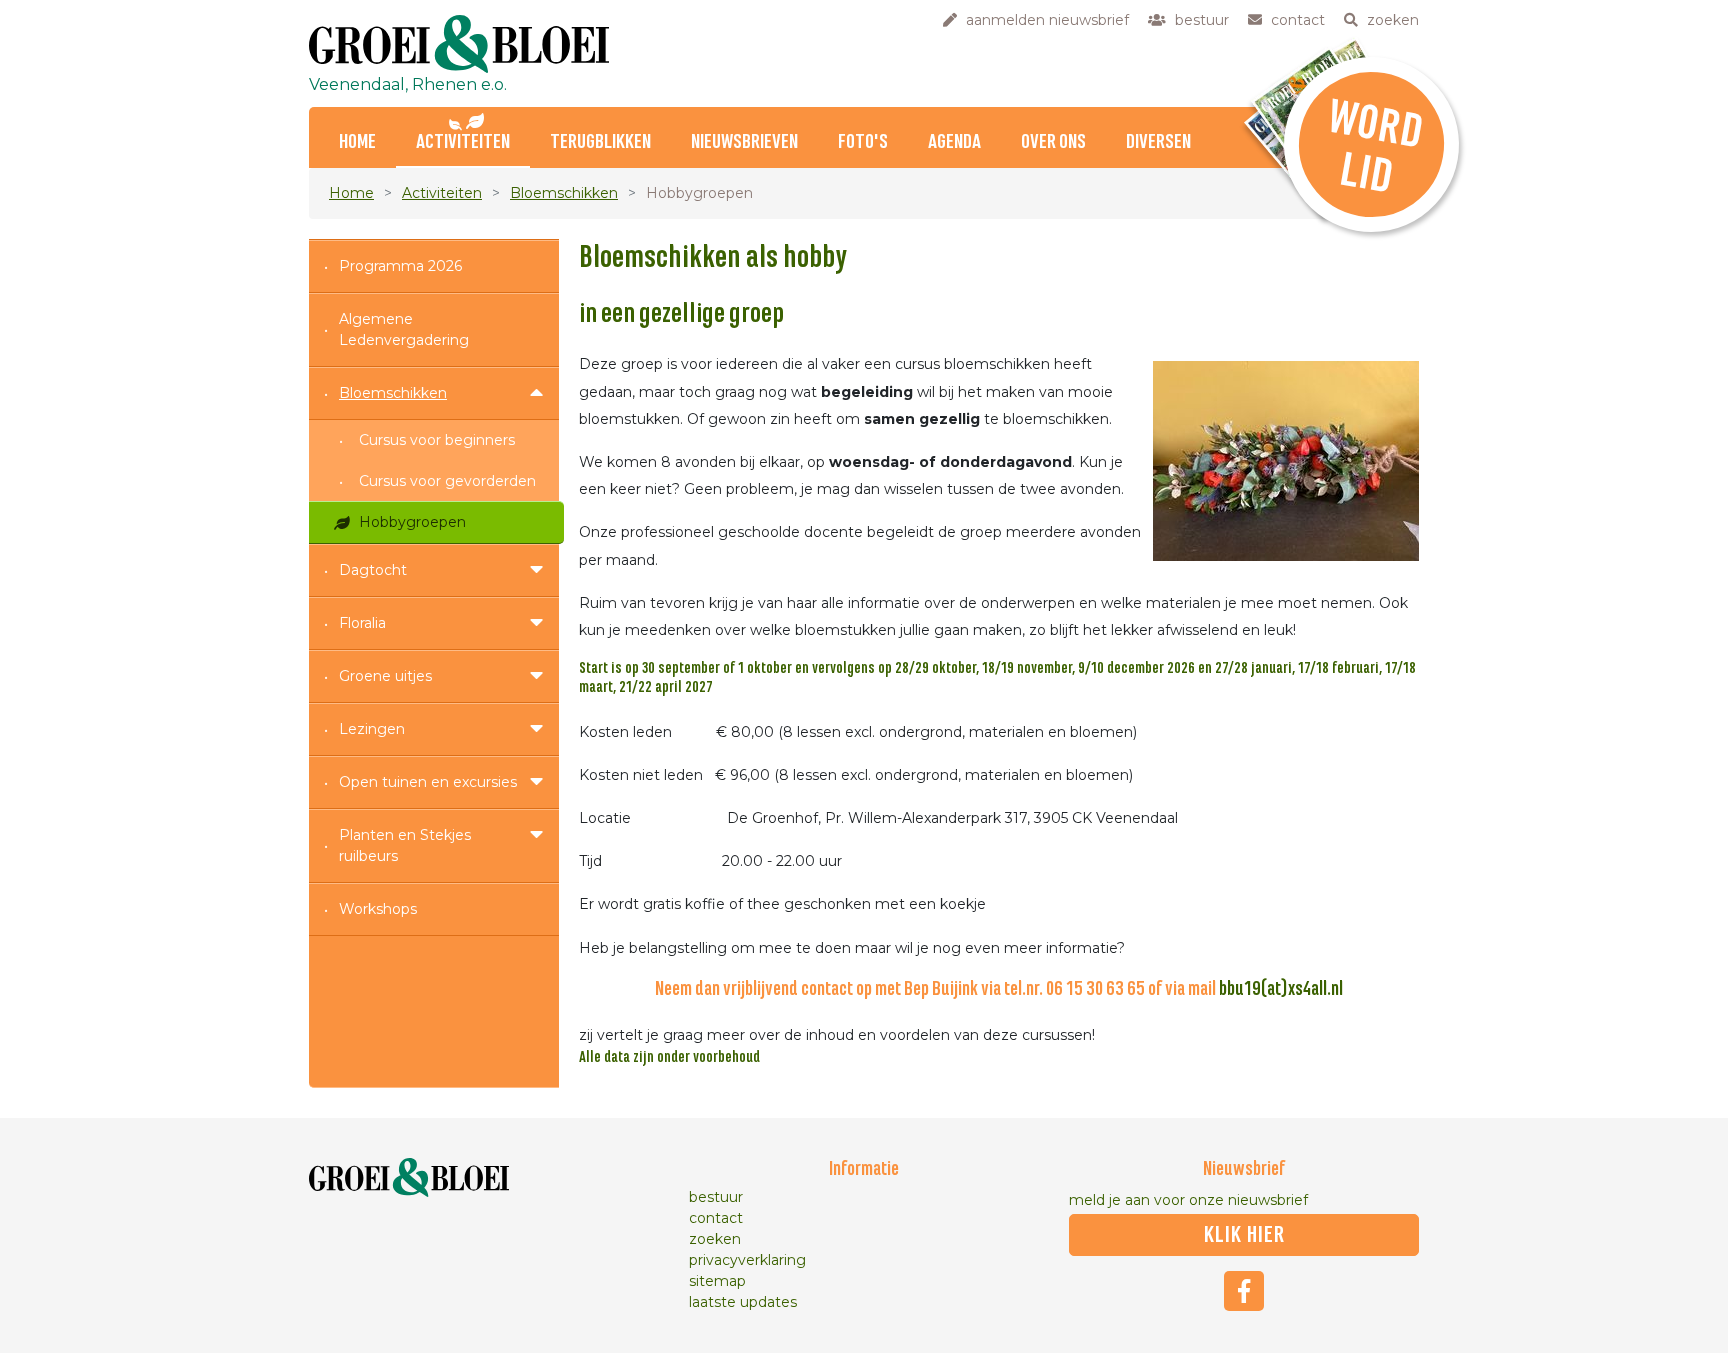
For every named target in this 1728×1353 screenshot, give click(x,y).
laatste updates (743, 1302)
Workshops (378, 909)
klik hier (1244, 1235)
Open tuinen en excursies (428, 782)
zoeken (715, 1239)
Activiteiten (463, 142)
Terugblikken (600, 142)
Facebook (1244, 1291)
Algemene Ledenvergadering (404, 329)
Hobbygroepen (412, 522)
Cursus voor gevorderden (447, 481)
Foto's (863, 142)
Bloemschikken (564, 193)
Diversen (1158, 142)
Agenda (954, 142)
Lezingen (372, 729)
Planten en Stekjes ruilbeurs (405, 845)
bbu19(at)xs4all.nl (1281, 990)
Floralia (362, 623)
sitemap (717, 1281)
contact (716, 1218)
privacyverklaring (747, 1260)
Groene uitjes (385, 676)
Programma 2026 (400, 266)
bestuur (716, 1197)
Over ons (1053, 142)
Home (357, 142)
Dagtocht (373, 570)
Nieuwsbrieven (744, 142)
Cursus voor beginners (437, 440)
